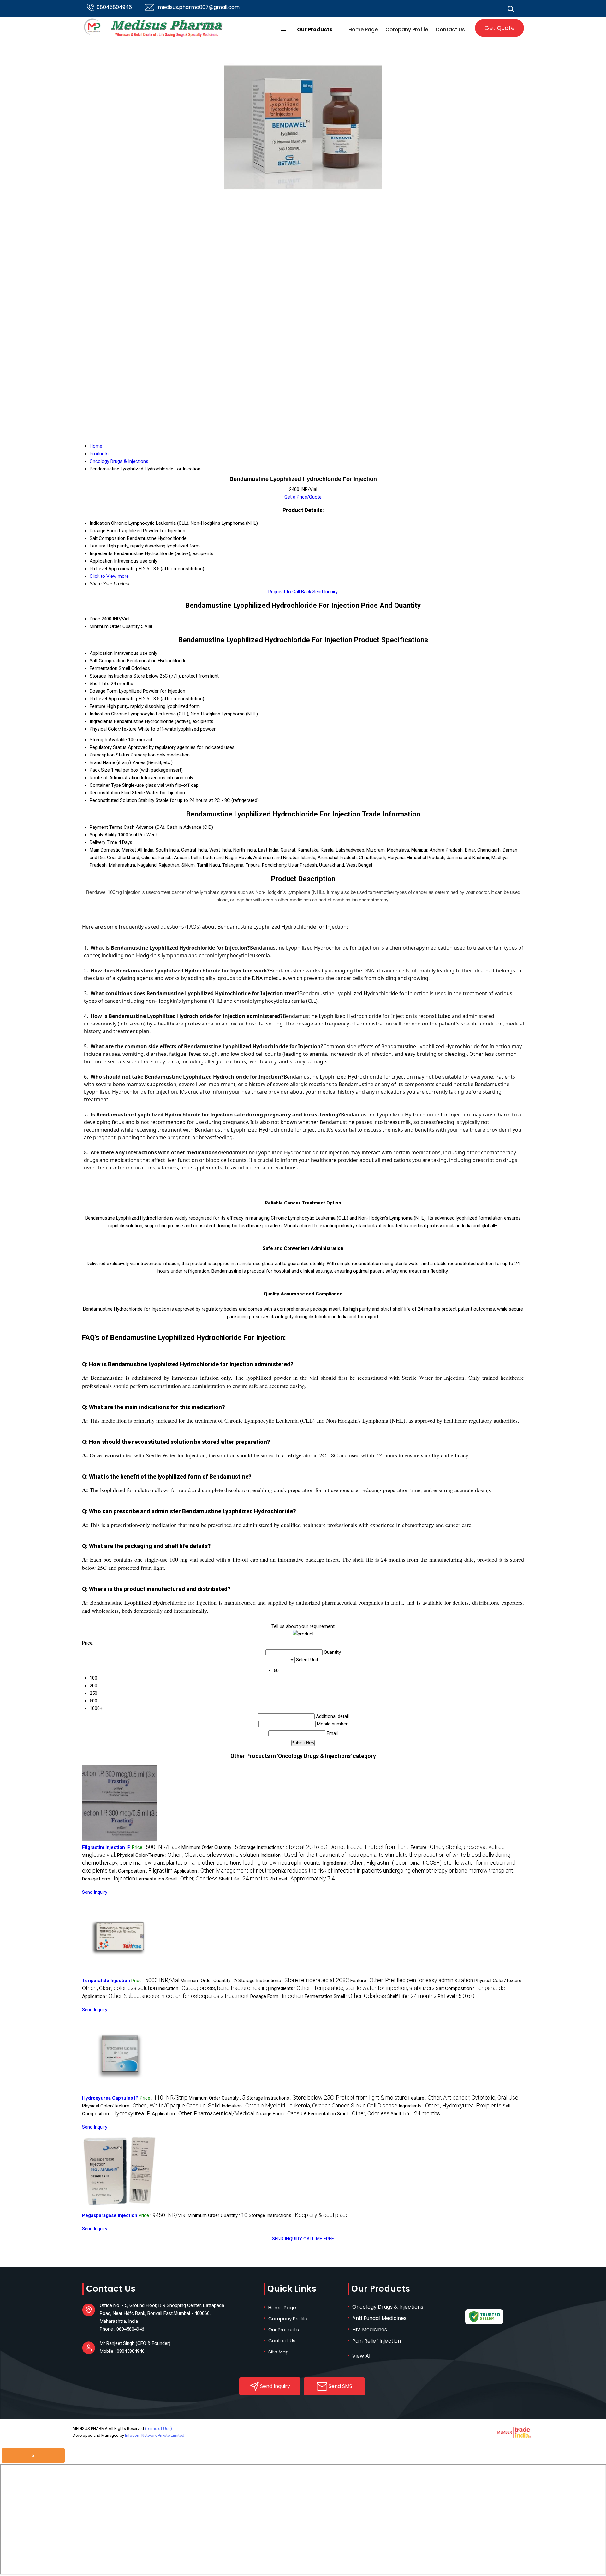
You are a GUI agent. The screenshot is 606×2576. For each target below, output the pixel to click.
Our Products (315, 30)
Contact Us (450, 30)
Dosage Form (104, 691)
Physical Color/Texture (113, 729)
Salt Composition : (141, 1871)
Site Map (279, 2352)
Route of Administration (115, 778)
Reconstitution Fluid (110, 793)
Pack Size (100, 770)
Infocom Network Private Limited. (155, 2435)
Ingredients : (352, 1988)
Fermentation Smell (110, 668)
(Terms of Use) (158, 2428)
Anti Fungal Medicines (379, 2318)
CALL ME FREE (319, 2239)
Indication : (214, 1988)
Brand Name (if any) (110, 762)
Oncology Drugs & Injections (388, 2307)
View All (362, 2356)
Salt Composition (108, 661)
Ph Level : (302, 1879)
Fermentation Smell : (177, 1879)
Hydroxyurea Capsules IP (110, 2098)
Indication (100, 714)
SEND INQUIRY (287, 2239)
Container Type (105, 785)
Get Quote (499, 28)
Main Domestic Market (113, 850)
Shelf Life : (244, 1879)
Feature (98, 706)
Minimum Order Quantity (115, 626)
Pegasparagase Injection (110, 2215)
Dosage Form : (109, 1879)
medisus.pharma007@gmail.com (199, 7)
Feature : (412, 1981)
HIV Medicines (370, 2330)
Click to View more (109, 576)
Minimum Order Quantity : (210, 1847)
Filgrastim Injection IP (106, 1847)
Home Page (363, 30)
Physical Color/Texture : (188, 1855)
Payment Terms (106, 827)
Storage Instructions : (324, 1847)
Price (95, 619)
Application (101, 653)
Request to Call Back (290, 592)
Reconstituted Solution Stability (122, 800)
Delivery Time (103, 842)
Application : (344, 1871)
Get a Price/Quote (303, 497)
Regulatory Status (108, 747)
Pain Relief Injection (377, 2341)
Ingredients (101, 721)
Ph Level (98, 699)
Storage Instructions (111, 676)
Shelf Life (100, 684)
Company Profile (407, 30)
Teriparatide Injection (106, 1981)
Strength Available (108, 740)
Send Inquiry (325, 592)
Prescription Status (110, 755)
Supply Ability (103, 835)
